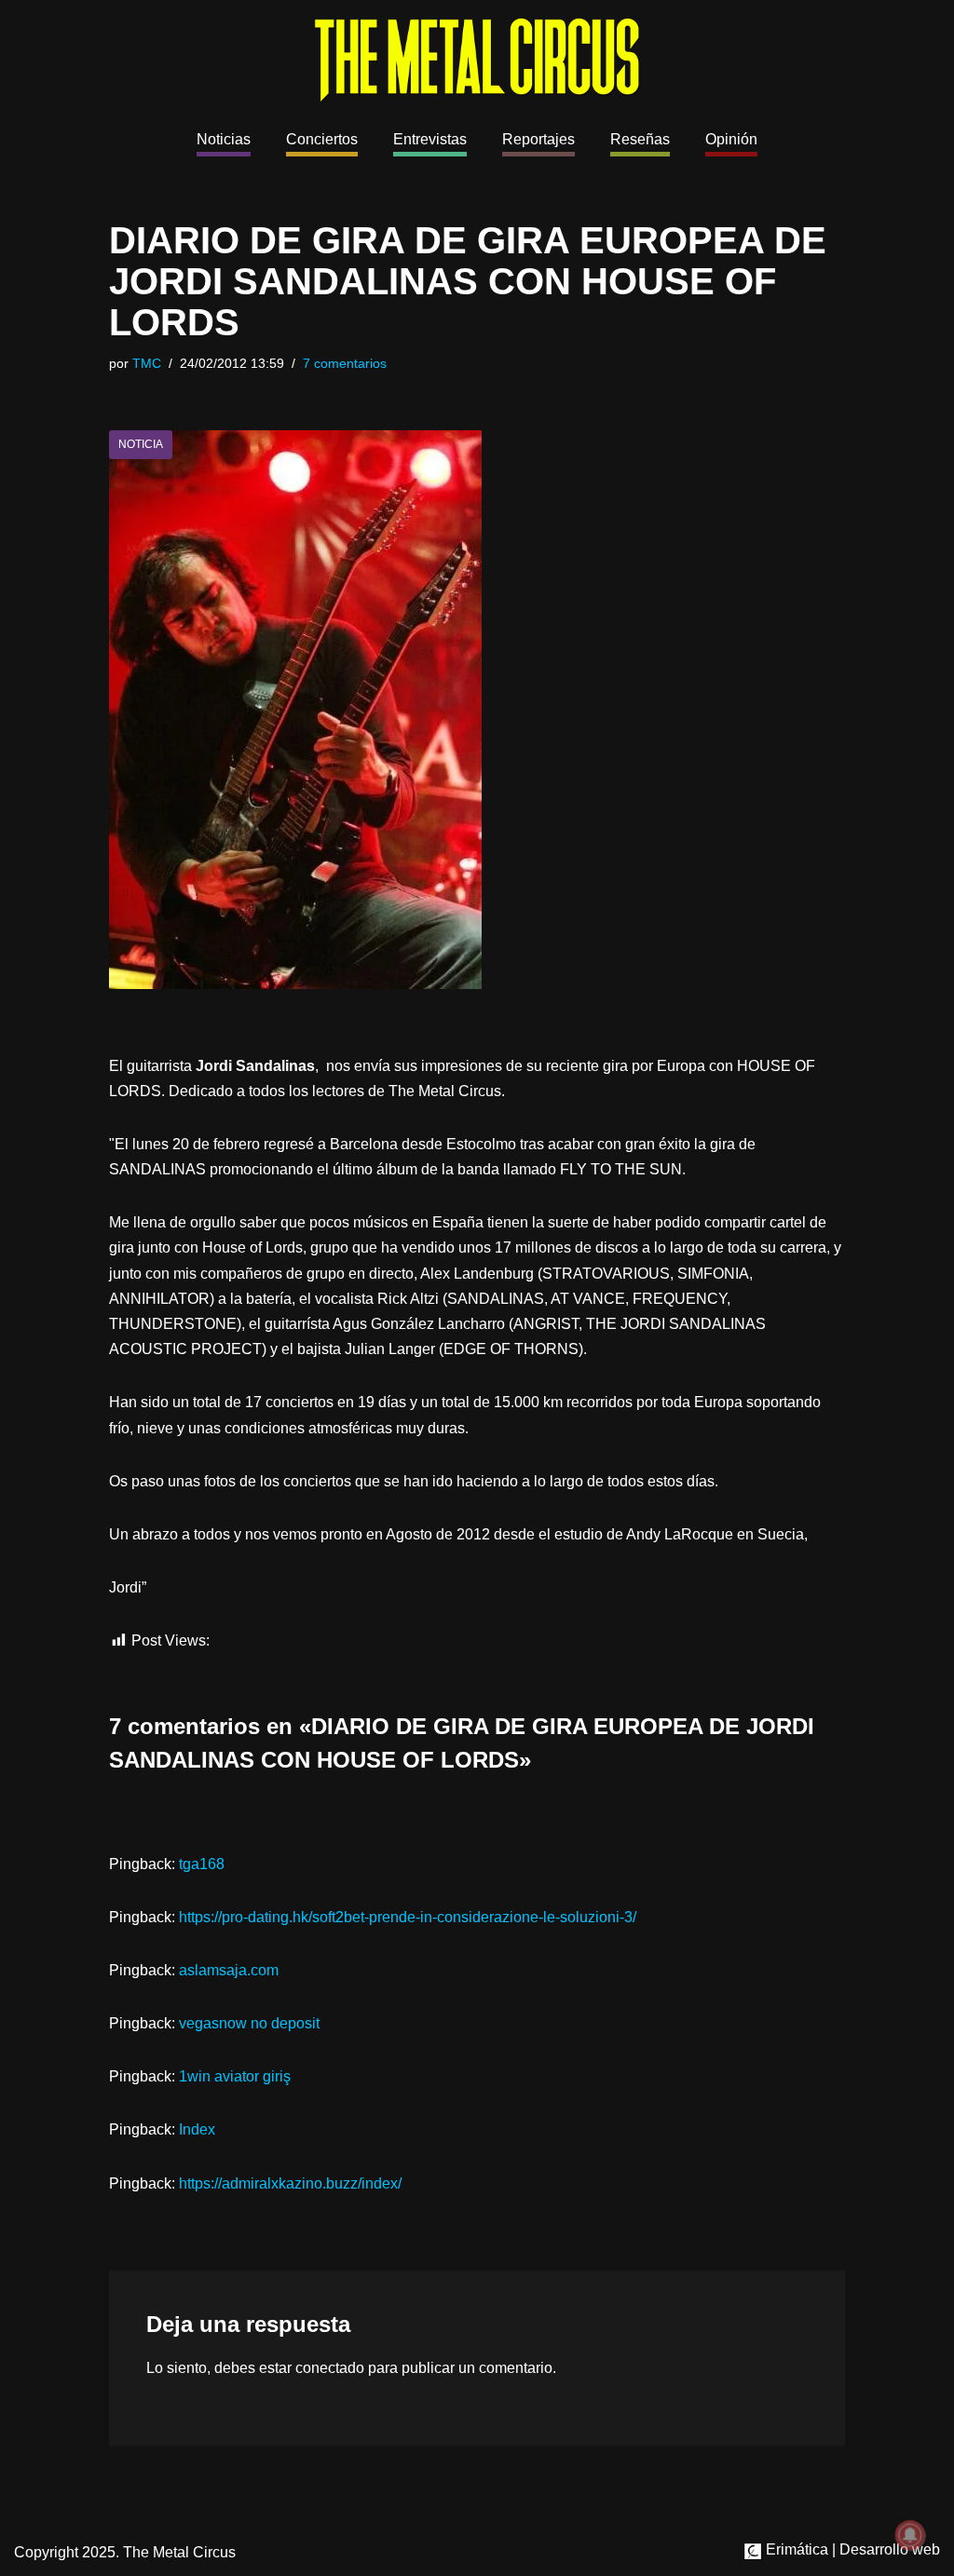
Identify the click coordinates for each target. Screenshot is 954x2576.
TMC (147, 363)
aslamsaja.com (229, 1970)
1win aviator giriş (235, 2076)
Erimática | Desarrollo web (851, 2549)
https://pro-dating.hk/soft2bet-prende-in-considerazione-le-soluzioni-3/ (408, 1917)
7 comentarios (345, 363)
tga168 (202, 1864)
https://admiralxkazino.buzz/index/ (290, 2183)
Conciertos (322, 139)
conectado (330, 2368)
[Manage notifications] (910, 2535)
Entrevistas (430, 139)
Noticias (224, 139)
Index (197, 2129)
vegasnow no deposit (249, 2023)
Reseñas (640, 139)
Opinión (731, 139)
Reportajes (538, 139)
